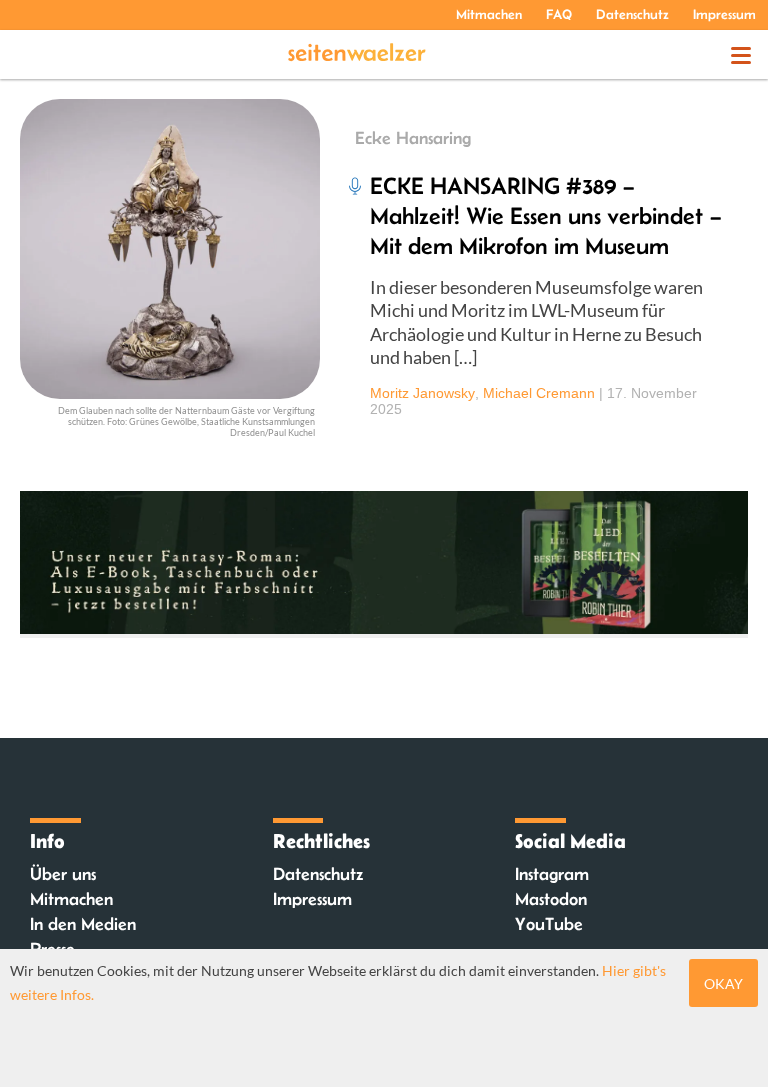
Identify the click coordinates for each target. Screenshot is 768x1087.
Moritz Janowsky (422, 393)
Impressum (724, 14)
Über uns (63, 874)
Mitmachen (489, 14)
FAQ (559, 14)
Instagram (552, 874)
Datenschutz (632, 14)
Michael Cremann (539, 393)
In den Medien (83, 924)
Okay (723, 983)
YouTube (549, 924)
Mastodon (551, 899)
